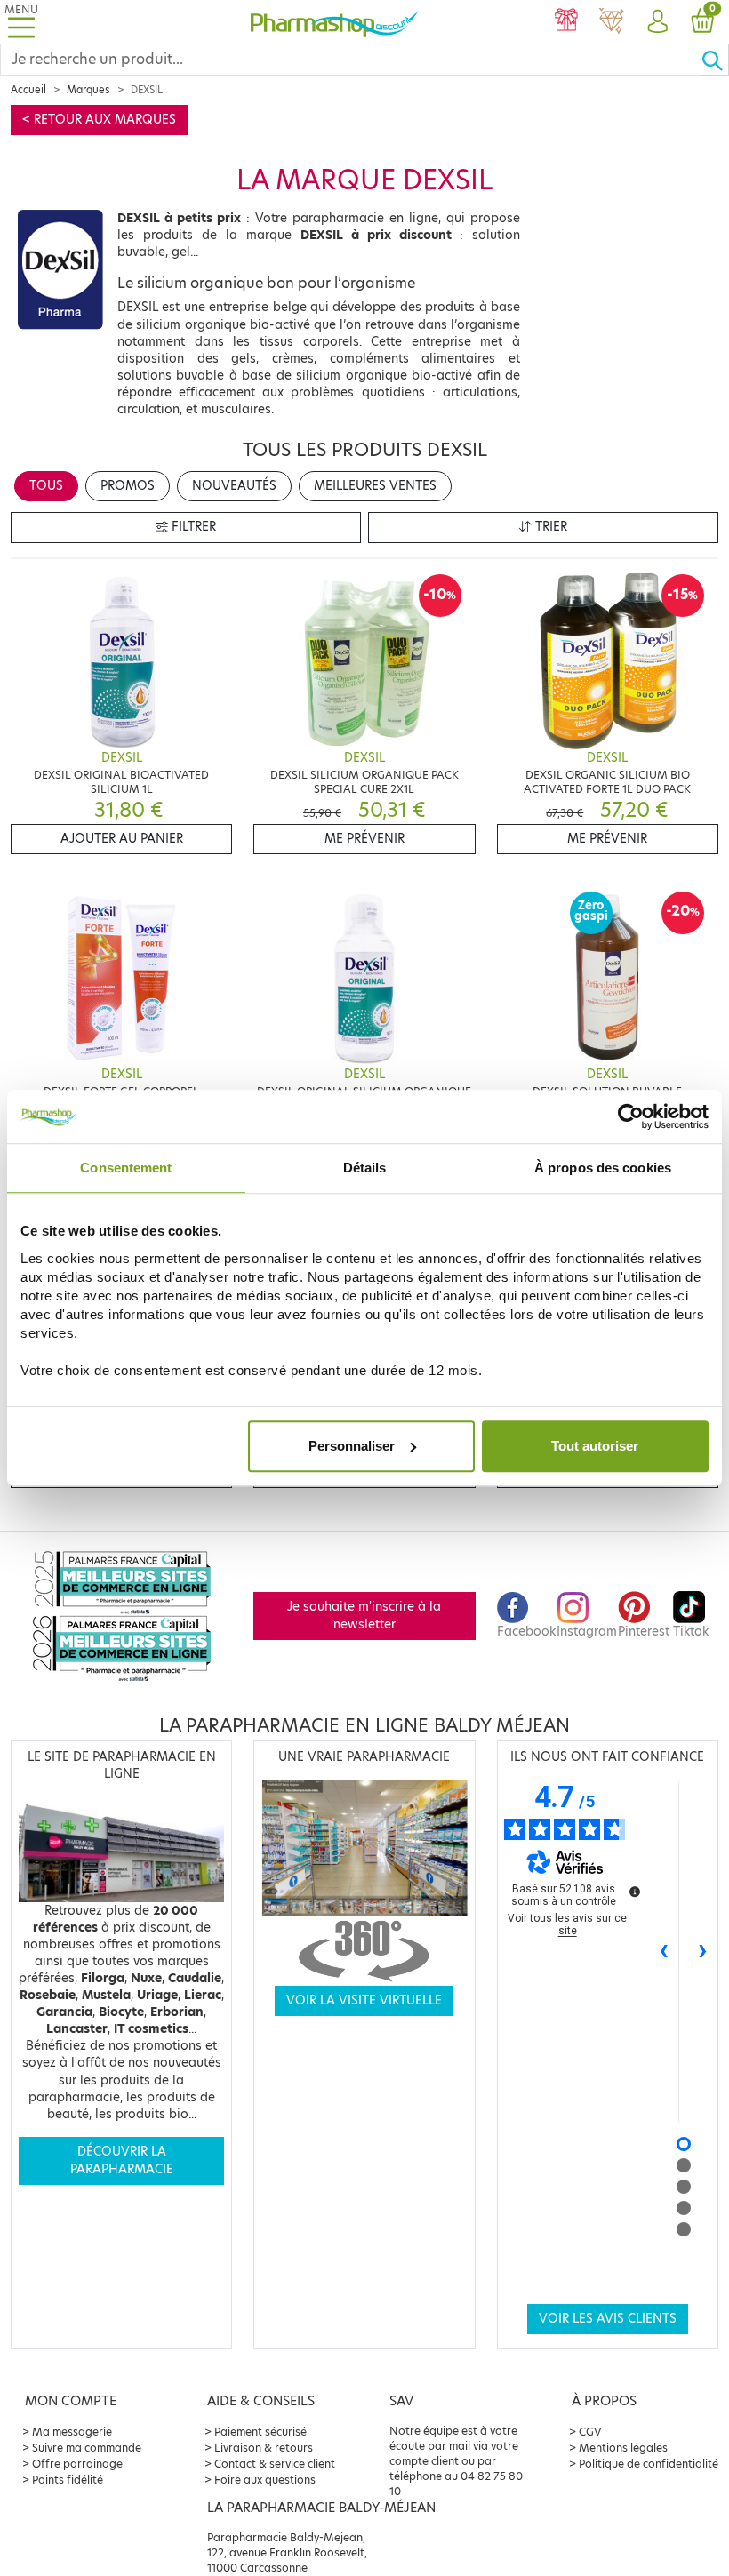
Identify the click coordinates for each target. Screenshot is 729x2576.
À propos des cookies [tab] (603, 1168)
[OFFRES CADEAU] (566, 22)
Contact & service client (275, 2464)
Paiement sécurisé (260, 2432)
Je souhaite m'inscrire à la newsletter (364, 1616)
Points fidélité (68, 2480)
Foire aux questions (265, 2480)
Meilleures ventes (375, 486)
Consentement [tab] (126, 1168)
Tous (46, 486)
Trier (549, 527)
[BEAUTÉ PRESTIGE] (611, 22)
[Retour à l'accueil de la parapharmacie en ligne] (334, 21)
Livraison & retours (264, 2448)
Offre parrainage (77, 2464)
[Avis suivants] (703, 1952)
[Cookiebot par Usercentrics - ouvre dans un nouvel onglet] (631, 1116)
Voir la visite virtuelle (364, 2000)
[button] (657, 22)
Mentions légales (623, 2448)
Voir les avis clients (608, 2319)
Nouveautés (234, 486)
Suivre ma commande (87, 2448)
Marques (88, 90)
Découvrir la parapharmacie (122, 2160)
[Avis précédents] (664, 1952)
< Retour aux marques (99, 120)
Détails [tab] (365, 1168)
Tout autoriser (595, 1446)
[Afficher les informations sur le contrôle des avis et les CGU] (635, 1892)
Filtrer (192, 527)
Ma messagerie (72, 2432)
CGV (590, 2432)
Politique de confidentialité (649, 2464)
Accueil (28, 90)
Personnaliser (352, 1446)
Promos (128, 486)
